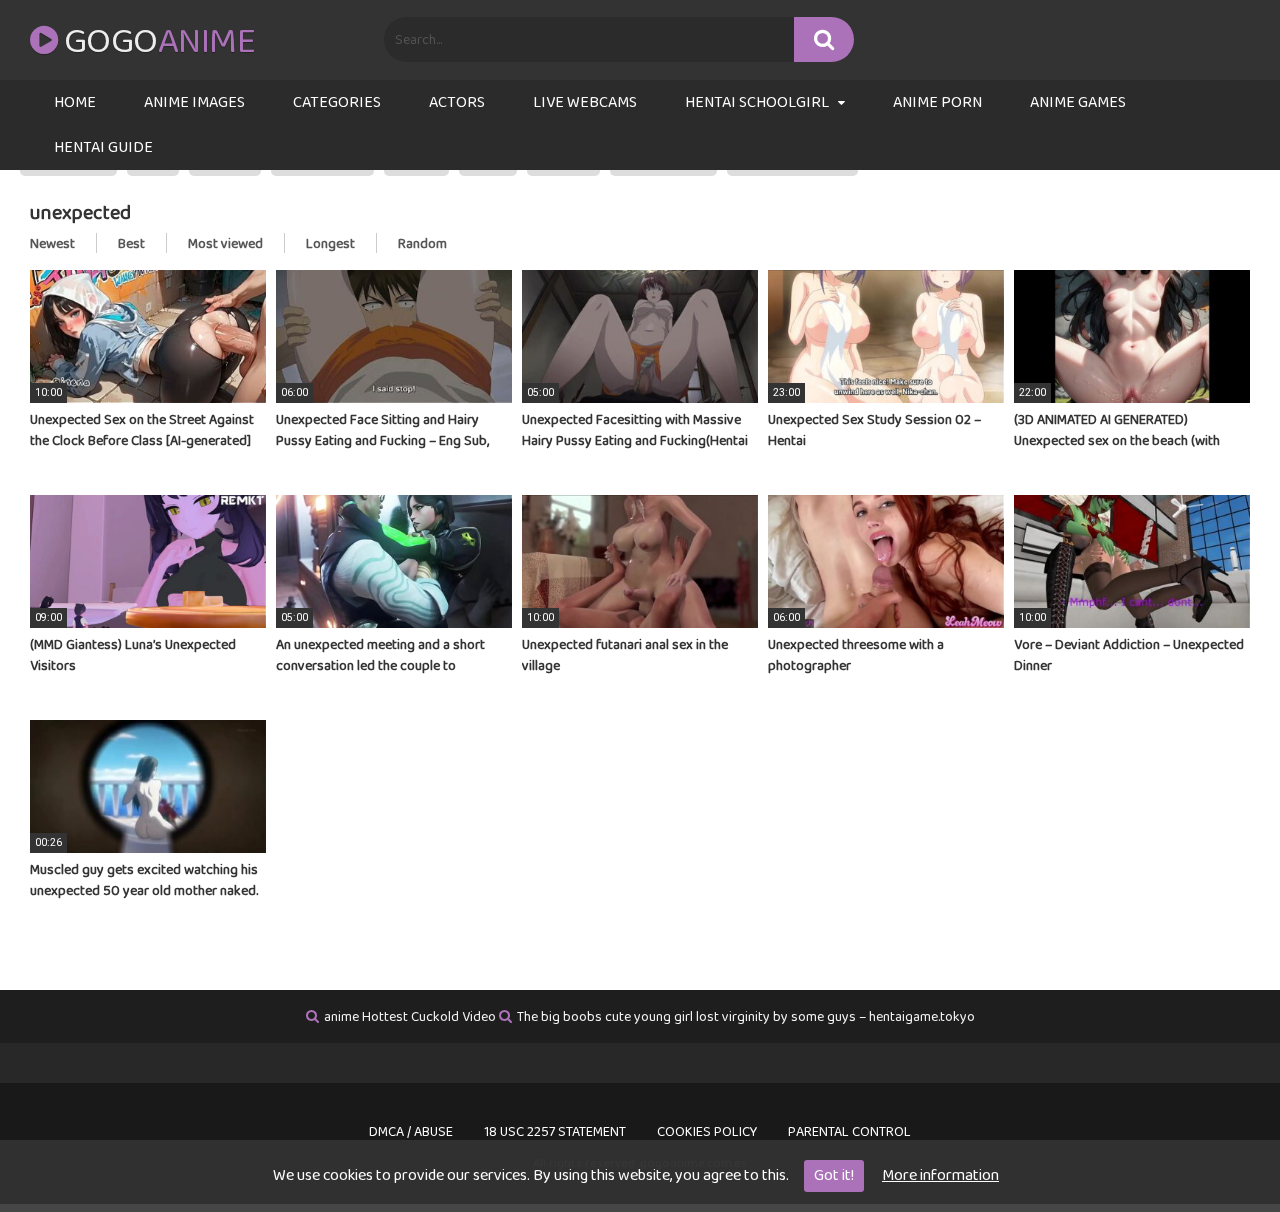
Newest (52, 244)
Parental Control (849, 1132)
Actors (457, 102)
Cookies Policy (707, 1132)
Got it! (834, 1175)
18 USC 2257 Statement (555, 1132)
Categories (337, 102)
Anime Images (194, 102)
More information (940, 1175)
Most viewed (225, 244)
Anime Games (1078, 102)
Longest (330, 244)
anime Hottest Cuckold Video (410, 1017)
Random (422, 244)
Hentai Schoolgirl (757, 102)
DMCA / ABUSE (411, 1132)
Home (75, 102)
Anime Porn (937, 102)
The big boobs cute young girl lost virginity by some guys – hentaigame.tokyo (746, 1017)
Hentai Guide (103, 147)
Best (131, 244)
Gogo (159, 42)
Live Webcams (585, 102)
